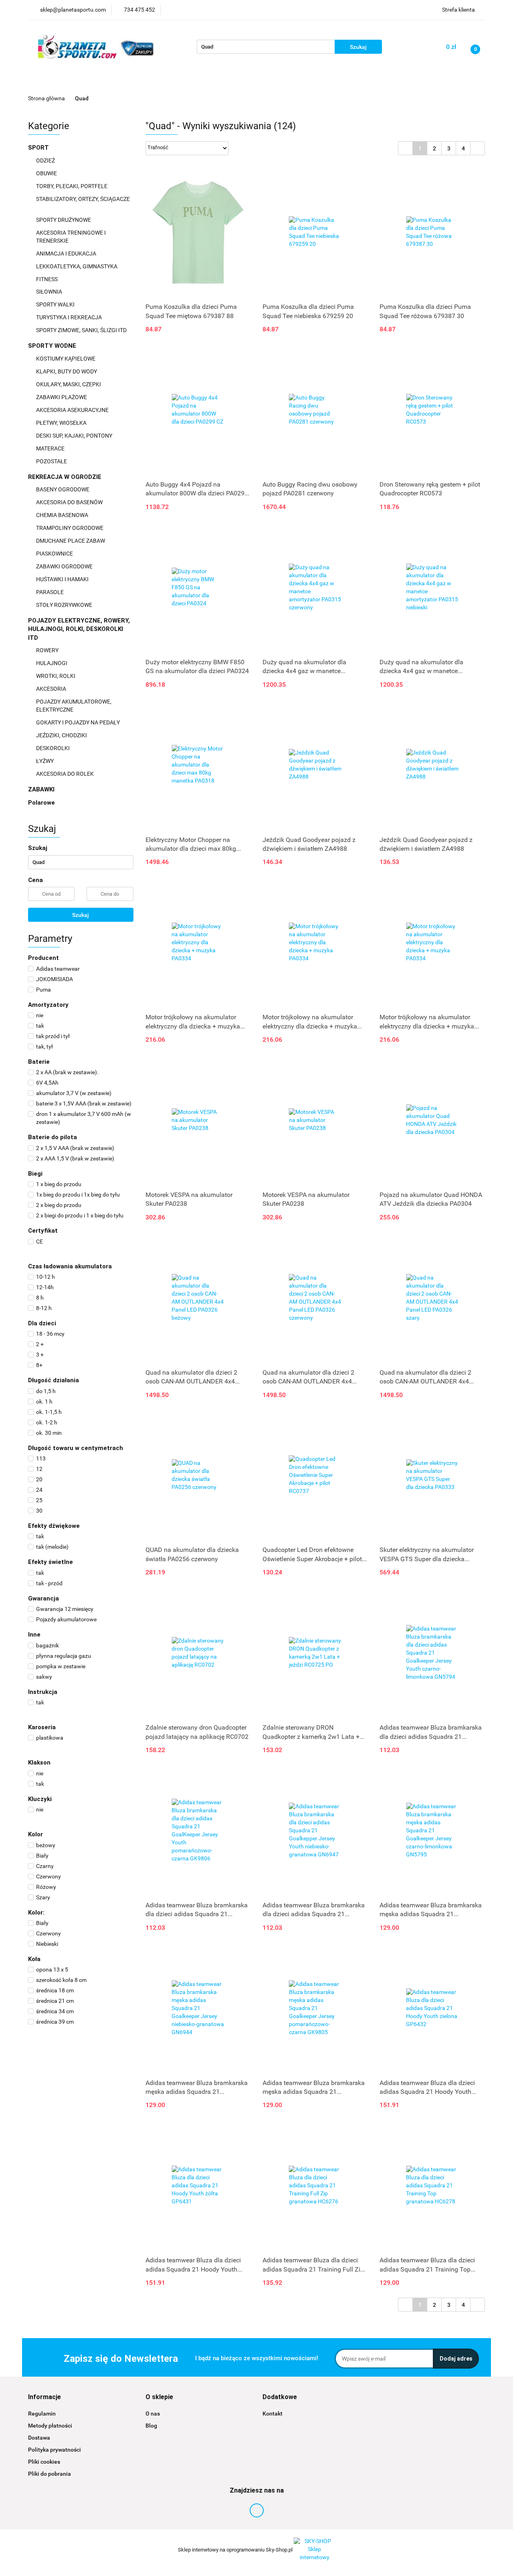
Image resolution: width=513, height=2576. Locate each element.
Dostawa (39, 2438)
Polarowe (41, 803)
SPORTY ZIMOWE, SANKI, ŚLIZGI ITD (81, 330)
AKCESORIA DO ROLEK (66, 774)
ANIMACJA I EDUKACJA (67, 254)
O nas (153, 2414)
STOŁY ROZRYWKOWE (64, 605)
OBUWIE (47, 173)
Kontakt (273, 2414)
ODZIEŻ (46, 160)
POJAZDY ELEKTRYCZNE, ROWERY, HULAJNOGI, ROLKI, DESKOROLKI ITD (79, 629)
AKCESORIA (52, 689)
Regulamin (42, 2414)
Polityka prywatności (55, 2450)
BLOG (437, 82)
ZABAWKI (42, 789)
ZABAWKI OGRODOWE (65, 566)
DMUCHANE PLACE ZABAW (71, 541)
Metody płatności (50, 2426)
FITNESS (47, 279)
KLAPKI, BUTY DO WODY (67, 371)
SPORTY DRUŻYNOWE (64, 220)
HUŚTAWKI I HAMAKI (63, 579)
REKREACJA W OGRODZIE (66, 477)
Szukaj (81, 915)
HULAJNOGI (52, 663)
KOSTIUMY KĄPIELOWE (66, 359)
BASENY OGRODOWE (63, 489)
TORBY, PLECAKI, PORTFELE (72, 186)
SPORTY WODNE (53, 346)
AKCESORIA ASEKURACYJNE (73, 410)
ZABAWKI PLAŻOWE (62, 397)
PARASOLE (50, 592)
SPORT (39, 148)
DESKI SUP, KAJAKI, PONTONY (75, 436)
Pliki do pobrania (49, 2474)
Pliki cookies (44, 2462)
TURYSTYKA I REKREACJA (70, 317)
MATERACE (51, 448)
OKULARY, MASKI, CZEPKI (69, 384)
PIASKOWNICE (55, 554)
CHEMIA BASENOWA (63, 515)
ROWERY (48, 650)
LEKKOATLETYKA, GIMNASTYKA (77, 266)
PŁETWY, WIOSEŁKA (62, 423)
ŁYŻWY (45, 761)
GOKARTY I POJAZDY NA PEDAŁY (78, 722)
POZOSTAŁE (52, 461)
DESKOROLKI (53, 748)
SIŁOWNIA (50, 292)
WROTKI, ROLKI (56, 676)
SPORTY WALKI (56, 304)
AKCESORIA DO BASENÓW (70, 502)
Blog (151, 2426)
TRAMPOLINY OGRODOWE (70, 528)
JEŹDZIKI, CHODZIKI (62, 735)
